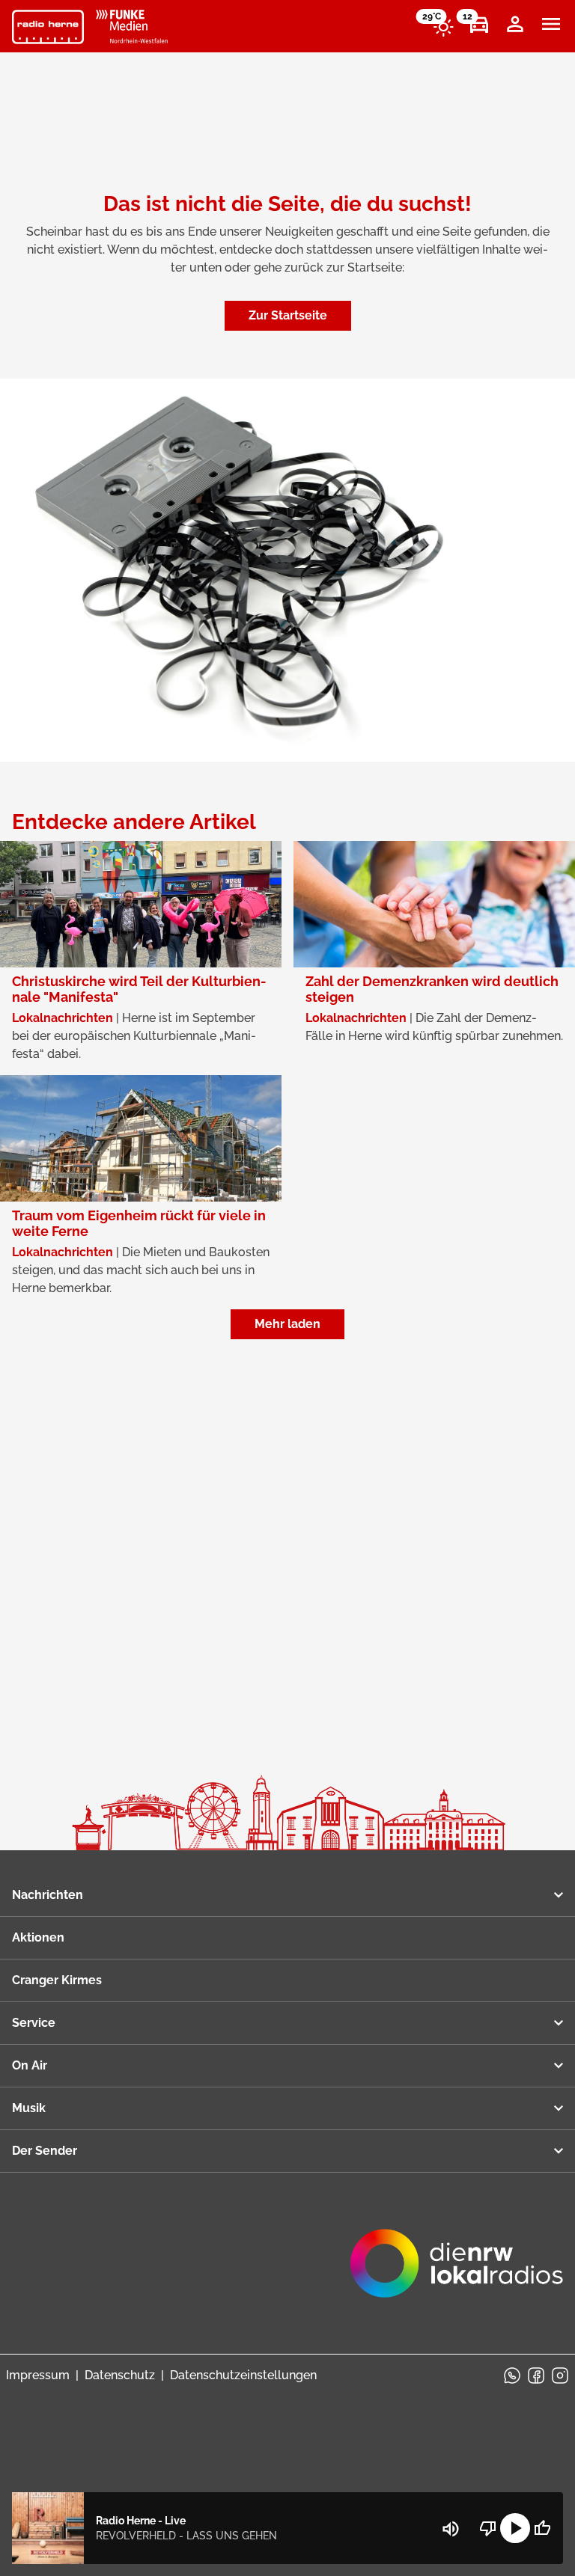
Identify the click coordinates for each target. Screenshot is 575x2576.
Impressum (38, 2375)
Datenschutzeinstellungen (243, 2375)
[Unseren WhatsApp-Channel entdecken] (512, 2375)
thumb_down (488, 2528)
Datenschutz (120, 2375)
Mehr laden (287, 1324)
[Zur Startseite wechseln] (48, 27)
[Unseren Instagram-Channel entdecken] (560, 2375)
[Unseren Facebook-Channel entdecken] (536, 2375)
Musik (29, 2108)
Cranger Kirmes (57, 1980)
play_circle (515, 2528)
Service (34, 2023)
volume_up (451, 2529)
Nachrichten (48, 1895)
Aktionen (38, 1937)
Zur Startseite (288, 315)
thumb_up (542, 2528)
